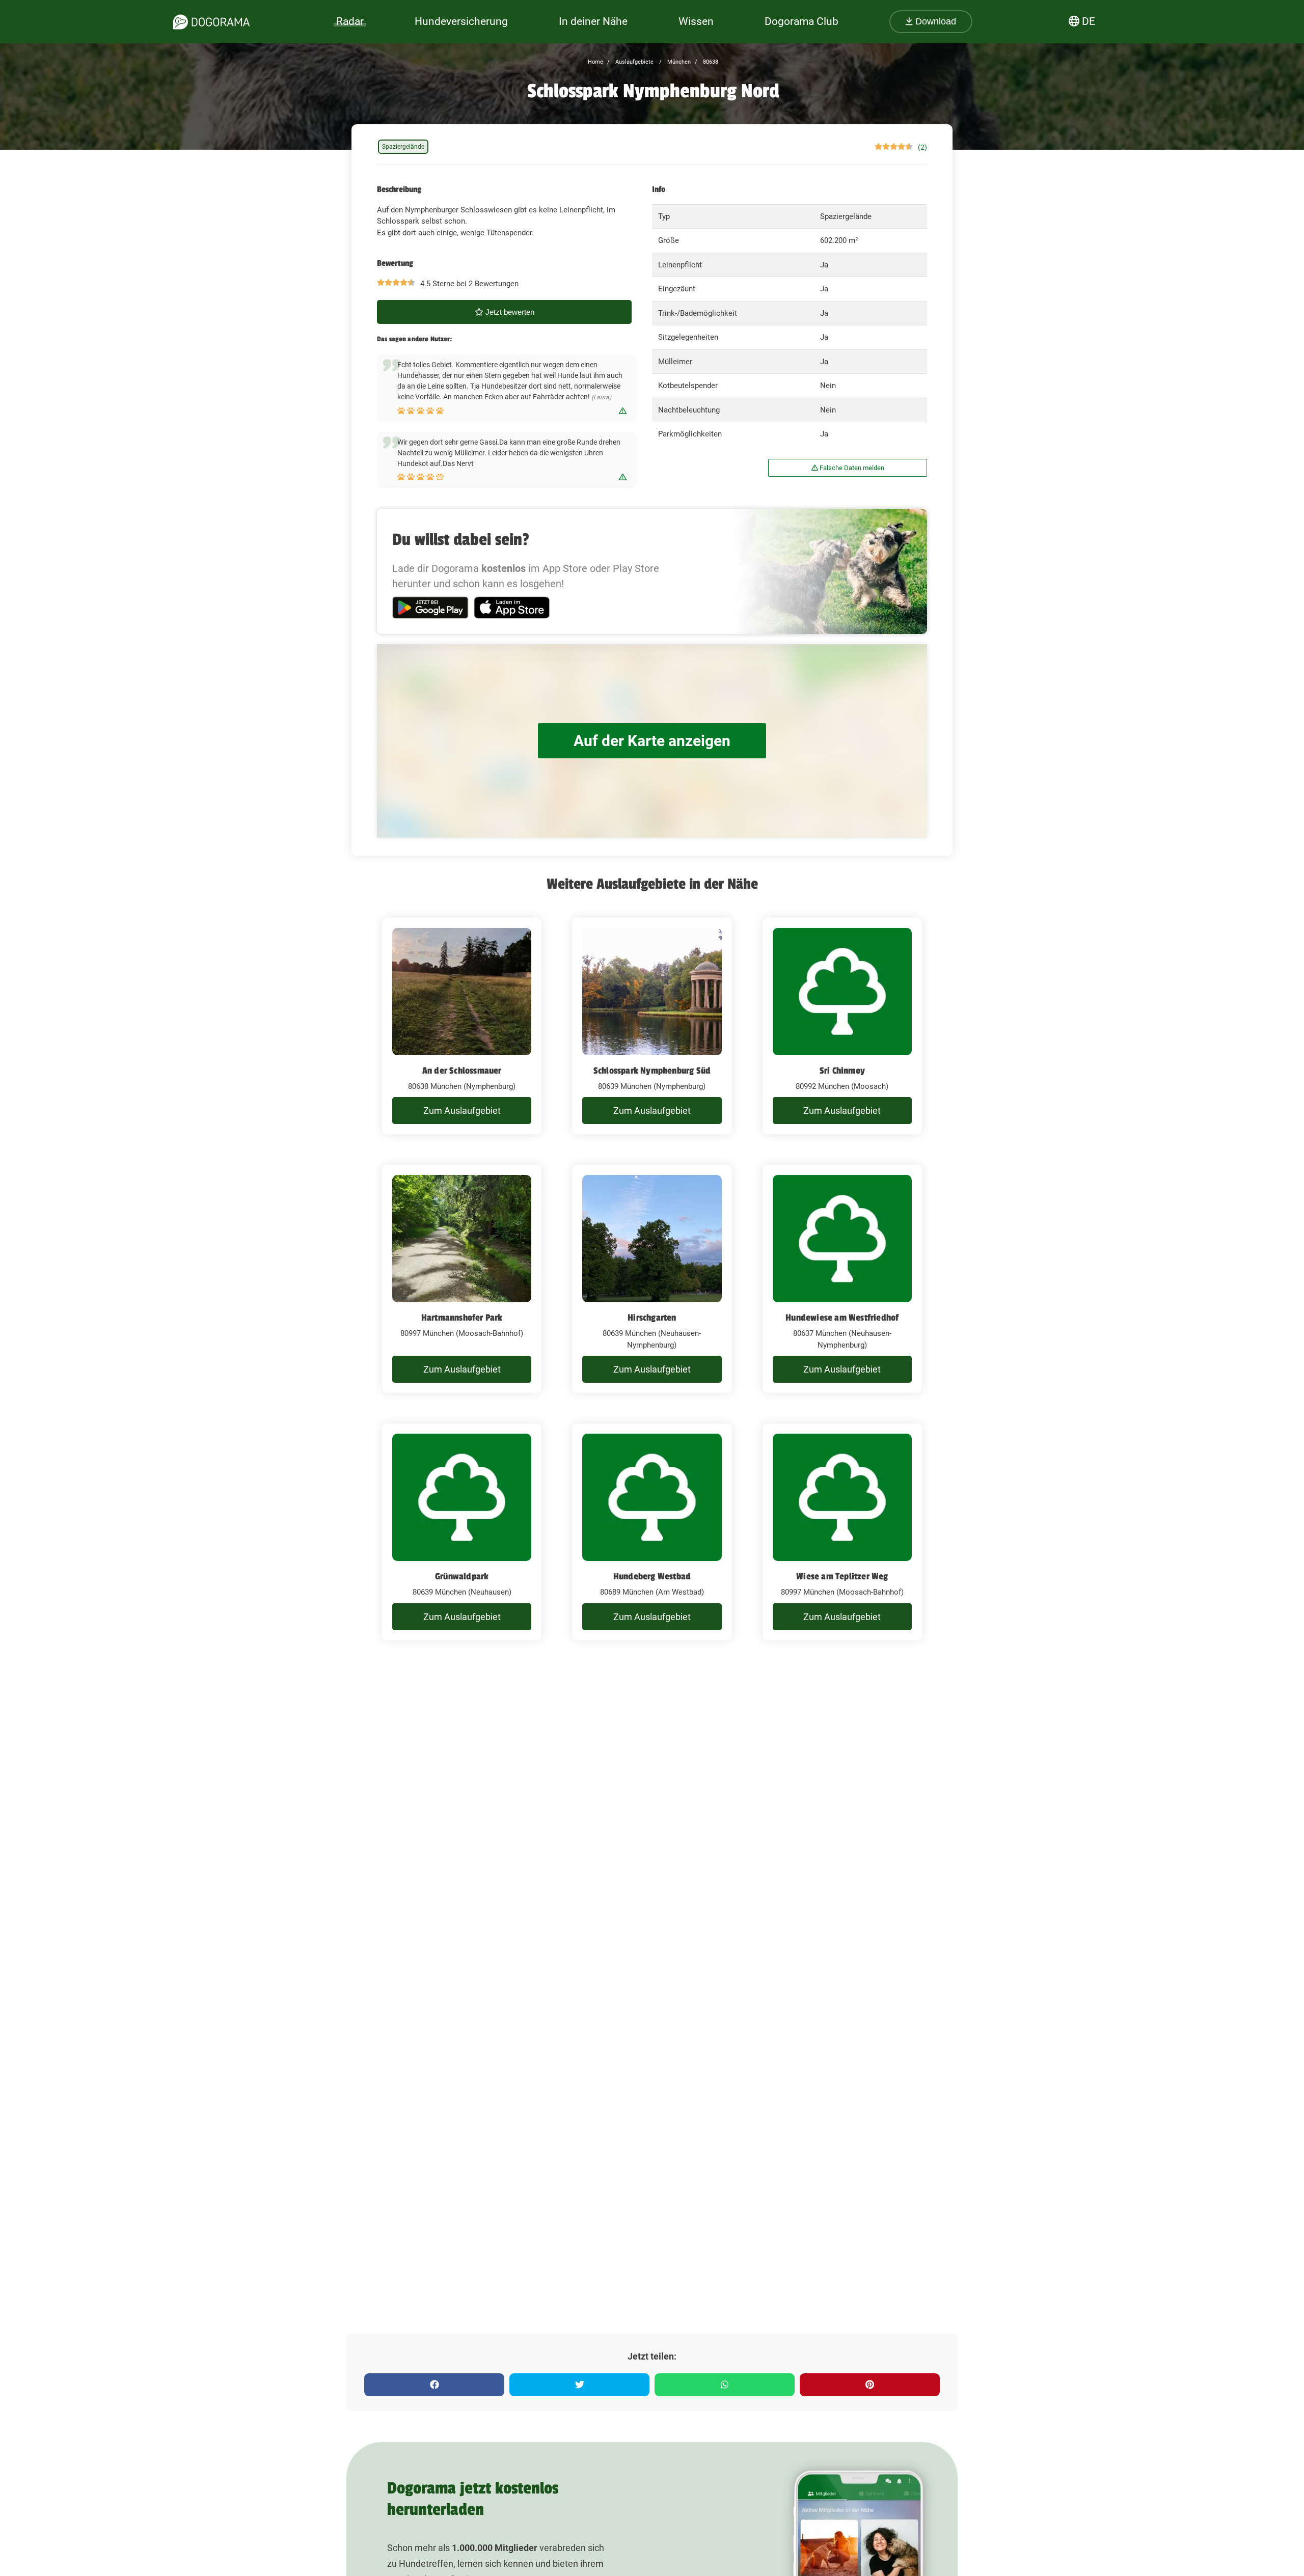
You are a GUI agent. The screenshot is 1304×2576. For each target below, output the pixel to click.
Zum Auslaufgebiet (462, 1111)
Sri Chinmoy (842, 1071)
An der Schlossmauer (462, 1071)
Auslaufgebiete (634, 62)
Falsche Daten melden (851, 468)
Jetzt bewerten (509, 312)
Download (934, 21)
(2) (922, 147)
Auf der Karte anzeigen (652, 741)
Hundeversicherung (461, 21)
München (678, 62)
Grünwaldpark (462, 1576)
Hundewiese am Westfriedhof (842, 1318)
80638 (710, 62)
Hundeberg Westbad (652, 1576)
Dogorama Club (802, 21)
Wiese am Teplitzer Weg (842, 1576)
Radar (350, 21)
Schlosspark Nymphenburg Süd (652, 1071)
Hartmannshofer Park (462, 1318)
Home (595, 62)
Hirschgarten (652, 1318)
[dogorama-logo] (211, 22)
